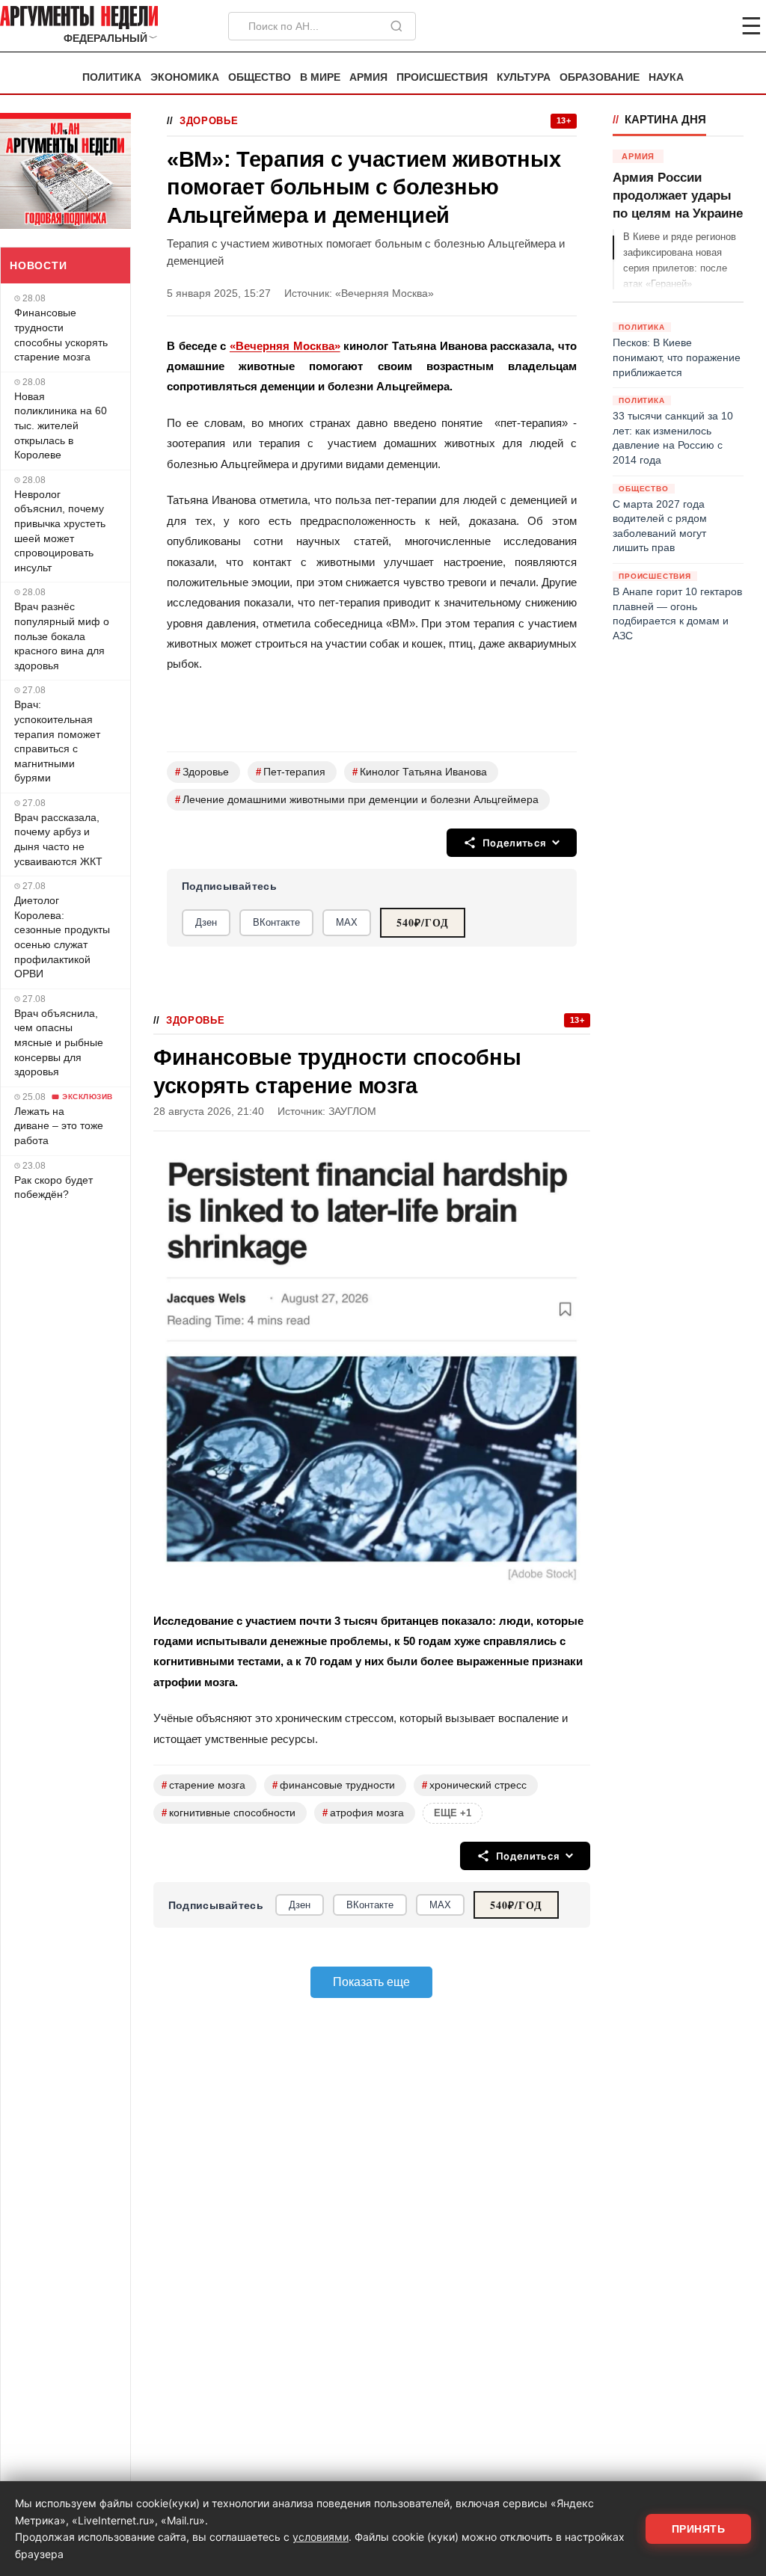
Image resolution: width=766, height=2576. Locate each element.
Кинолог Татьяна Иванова (420, 772)
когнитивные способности (229, 1813)
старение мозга (203, 1785)
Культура (524, 77)
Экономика (185, 77)
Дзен (206, 922)
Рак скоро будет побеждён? (53, 1187)
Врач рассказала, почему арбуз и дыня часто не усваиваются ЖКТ (58, 839)
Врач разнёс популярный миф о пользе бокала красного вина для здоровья (62, 636)
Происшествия (442, 77)
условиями (321, 2537)
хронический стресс (474, 1785)
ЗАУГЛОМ (352, 1112)
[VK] (711, 26)
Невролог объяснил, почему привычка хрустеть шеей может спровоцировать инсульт (60, 531)
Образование (600, 77)
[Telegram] (673, 26)
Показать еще (371, 1982)
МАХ (347, 922)
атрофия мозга (363, 1813)
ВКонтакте (276, 922)
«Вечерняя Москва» (285, 346)
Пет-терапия (291, 772)
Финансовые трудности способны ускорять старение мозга (61, 335)
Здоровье (209, 121)
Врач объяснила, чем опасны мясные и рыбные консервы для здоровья (59, 1042)
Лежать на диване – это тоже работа (59, 1126)
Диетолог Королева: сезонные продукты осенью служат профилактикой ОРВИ (62, 937)
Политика (112, 77)
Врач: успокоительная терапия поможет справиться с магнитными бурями (57, 741)
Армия (368, 77)
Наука (666, 77)
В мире (320, 77)
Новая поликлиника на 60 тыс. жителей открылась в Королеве (61, 425)
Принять (699, 2529)
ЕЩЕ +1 (453, 1813)
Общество (260, 77)
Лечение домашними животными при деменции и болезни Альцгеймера (357, 800)
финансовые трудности (334, 1785)
